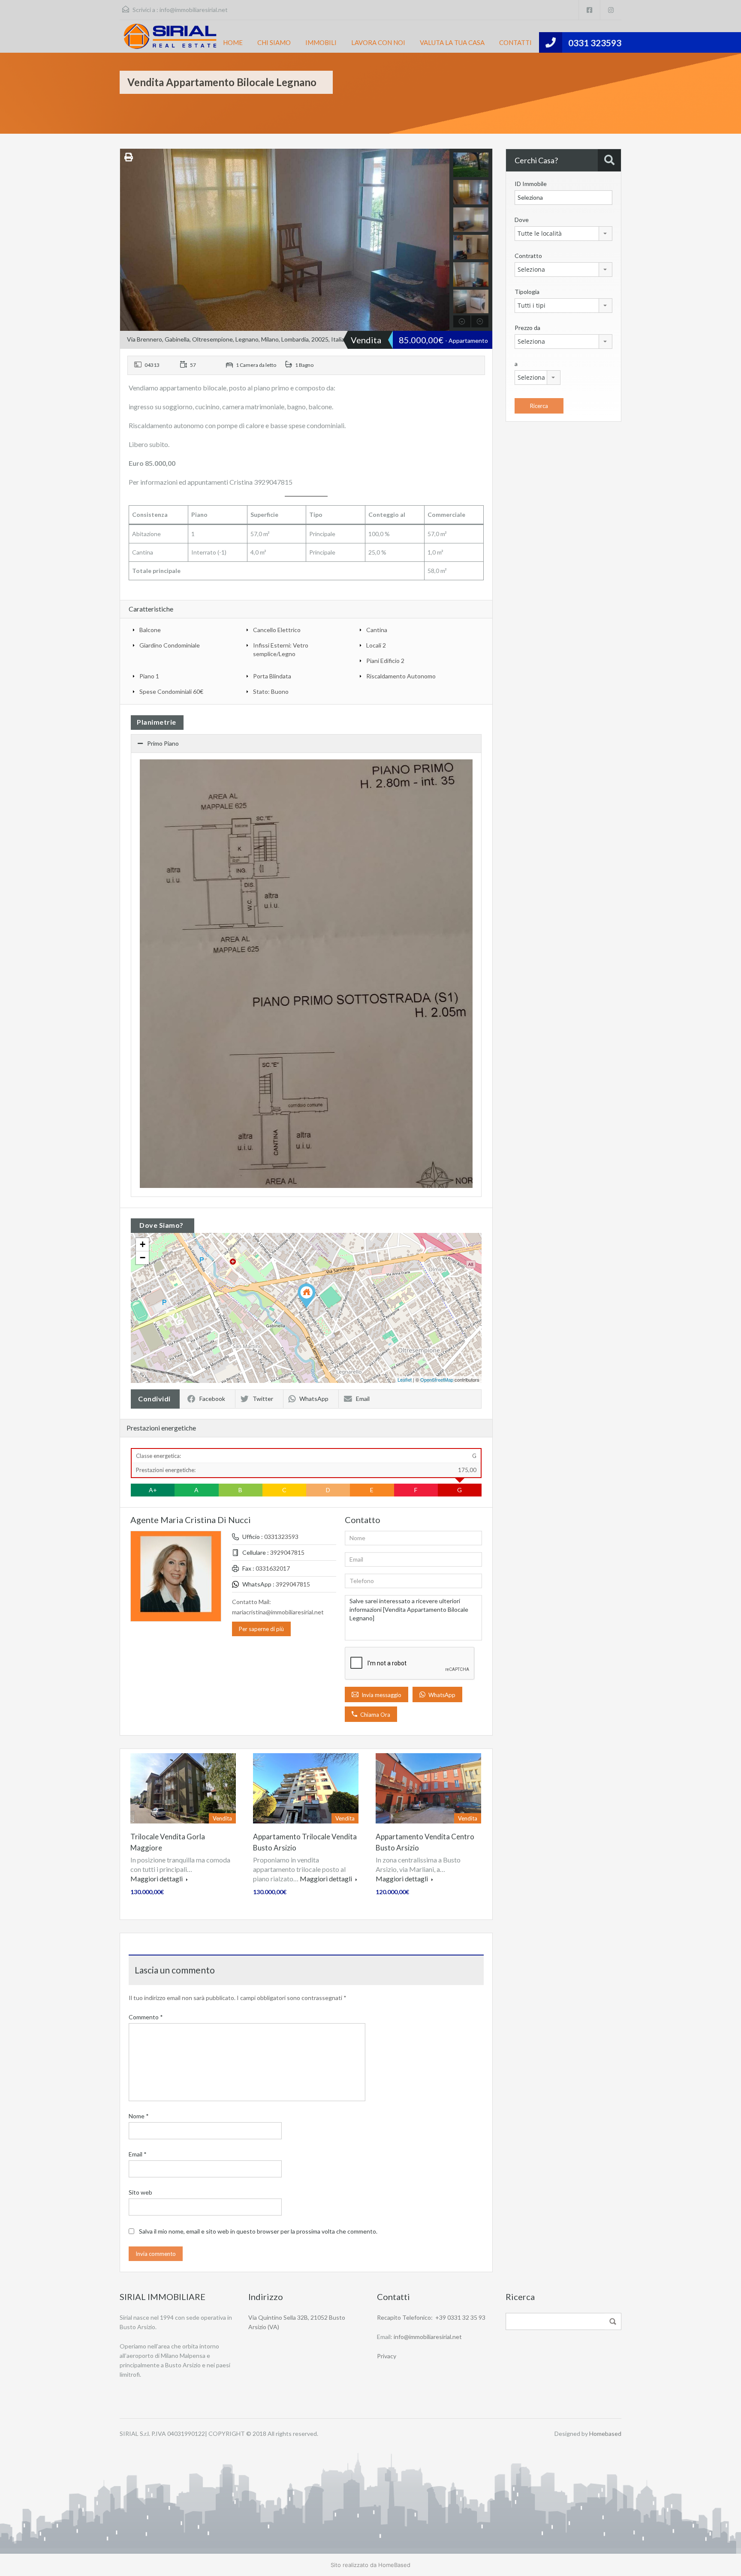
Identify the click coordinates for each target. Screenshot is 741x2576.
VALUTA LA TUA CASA (452, 42)
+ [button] (143, 1244)
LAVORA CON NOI (378, 42)
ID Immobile (531, 184)
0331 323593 (595, 43)
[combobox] (563, 234)
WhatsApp (314, 1399)
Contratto (528, 256)
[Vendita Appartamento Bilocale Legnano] (307, 1296)
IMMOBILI (321, 42)
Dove (522, 220)
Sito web (140, 2192)
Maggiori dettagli (157, 1879)
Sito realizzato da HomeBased (370, 2565)
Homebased (605, 2434)
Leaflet (405, 1379)
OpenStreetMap (437, 1379)
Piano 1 (149, 676)
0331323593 (281, 1537)
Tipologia (527, 292)
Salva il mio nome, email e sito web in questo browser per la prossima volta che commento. (258, 2231)
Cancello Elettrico (277, 630)
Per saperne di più (261, 1629)
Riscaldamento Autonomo (401, 676)
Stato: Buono (271, 691)
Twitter (263, 1399)
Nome (139, 2116)
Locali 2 (376, 645)
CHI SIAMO (274, 42)
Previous (128, 240)
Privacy (387, 2356)
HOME (233, 42)
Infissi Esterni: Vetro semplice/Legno (281, 649)
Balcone (150, 630)
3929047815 (287, 1552)
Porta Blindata (272, 676)
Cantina (377, 630)
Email (363, 1399)
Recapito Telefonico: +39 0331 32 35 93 (431, 2317)
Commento (146, 2017)
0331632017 (273, 1568)
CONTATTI (515, 42)
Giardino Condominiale (170, 645)
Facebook (212, 1399)
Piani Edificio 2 (385, 661)
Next (442, 240)
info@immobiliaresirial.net (194, 10)
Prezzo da (527, 328)
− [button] (143, 1258)
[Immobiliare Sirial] (170, 36)
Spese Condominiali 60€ (171, 691)
